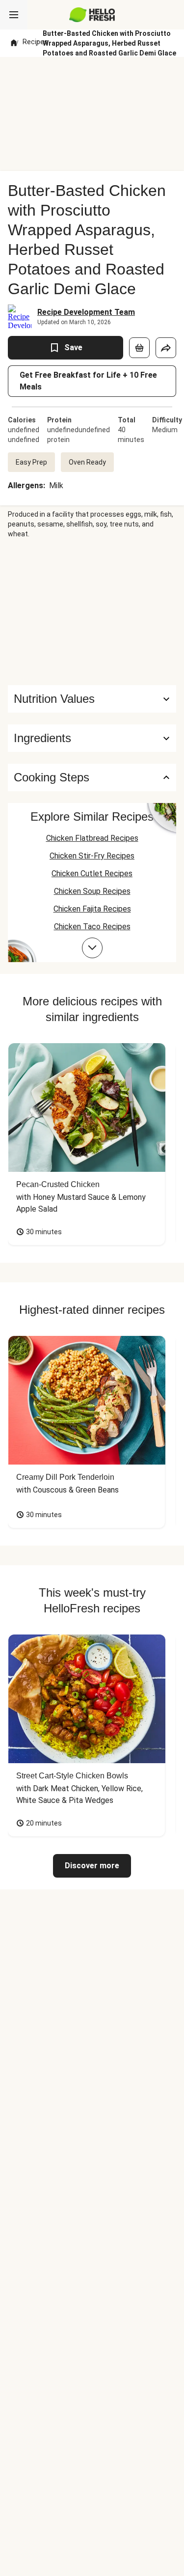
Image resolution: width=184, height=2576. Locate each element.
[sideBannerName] (92, 612)
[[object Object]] (139, 348)
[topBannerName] (92, 75)
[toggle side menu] (14, 15)
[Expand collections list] (92, 948)
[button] (92, 738)
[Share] (166, 348)
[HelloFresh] (92, 15)
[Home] (14, 43)
